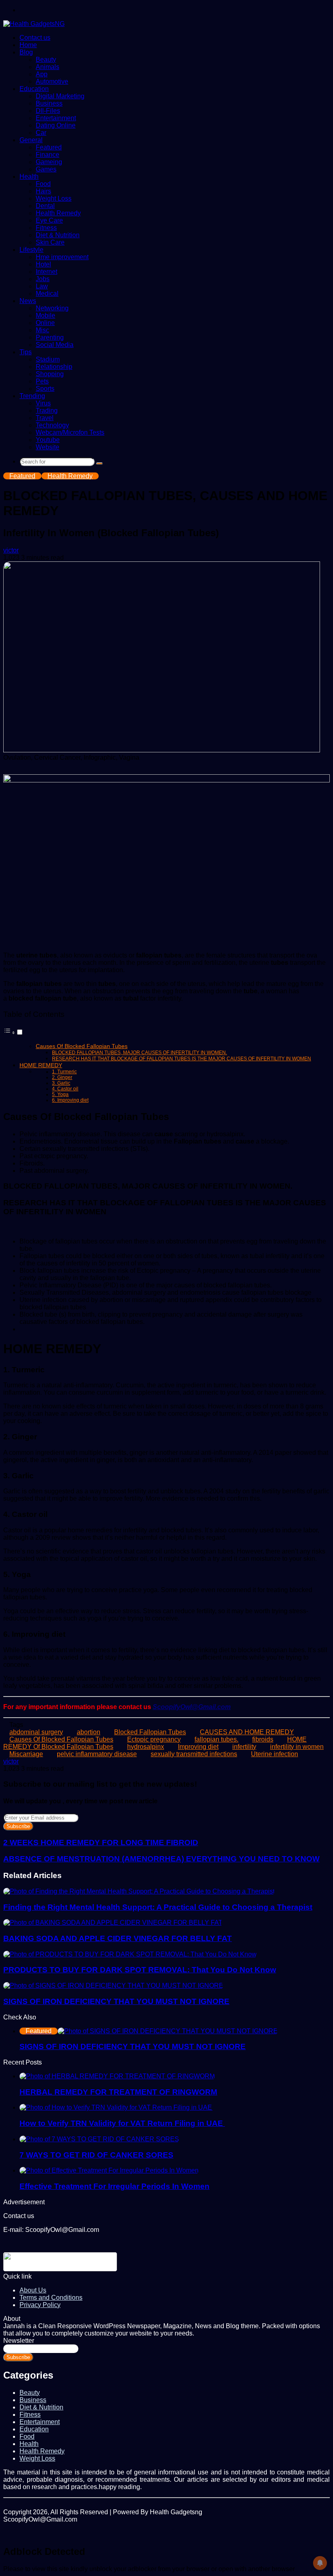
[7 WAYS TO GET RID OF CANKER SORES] (99, 2139)
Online (45, 323)
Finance (48, 155)
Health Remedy (58, 213)
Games (46, 169)
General (31, 140)
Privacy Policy (40, 2305)
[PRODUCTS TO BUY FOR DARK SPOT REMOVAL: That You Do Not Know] (130, 1954)
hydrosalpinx (146, 1747)
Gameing (49, 162)
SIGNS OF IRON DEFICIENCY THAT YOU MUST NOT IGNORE (116, 2001)
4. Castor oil (65, 1089)
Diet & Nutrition (58, 235)
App (42, 74)
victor (11, 550)
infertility (244, 1747)
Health (29, 177)
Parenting (50, 337)
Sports (45, 389)
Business (49, 103)
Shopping (50, 374)
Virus (43, 403)
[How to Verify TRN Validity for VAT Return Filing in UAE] (117, 2107)
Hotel (43, 264)
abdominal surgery (36, 1732)
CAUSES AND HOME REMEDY (247, 1732)
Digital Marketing (60, 96)
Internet (46, 272)
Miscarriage (26, 1754)
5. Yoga (60, 1094)
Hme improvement (62, 257)
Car (41, 133)
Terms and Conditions (51, 2298)
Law (42, 286)
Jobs (43, 279)
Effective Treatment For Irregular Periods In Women (115, 2186)
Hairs (43, 191)
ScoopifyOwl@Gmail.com (192, 1707)
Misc (42, 330)
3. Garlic (61, 1083)
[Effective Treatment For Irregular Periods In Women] (109, 2170)
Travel (45, 418)
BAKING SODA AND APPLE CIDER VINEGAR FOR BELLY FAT (118, 1938)
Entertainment (56, 118)
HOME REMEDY (41, 1065)
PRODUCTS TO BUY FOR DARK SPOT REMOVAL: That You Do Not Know (140, 1970)
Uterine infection (275, 1754)
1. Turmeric (64, 1071)
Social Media (55, 345)
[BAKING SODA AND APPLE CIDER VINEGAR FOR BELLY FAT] (113, 1923)
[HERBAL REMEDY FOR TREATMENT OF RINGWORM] (117, 2076)
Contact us (35, 38)
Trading (47, 411)
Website (48, 447)
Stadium (48, 359)
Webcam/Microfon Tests (70, 432)
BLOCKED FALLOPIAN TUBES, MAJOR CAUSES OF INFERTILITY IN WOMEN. (139, 1053)
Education (34, 89)
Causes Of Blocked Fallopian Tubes (82, 1046)
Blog (26, 52)
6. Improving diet (70, 1100)
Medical (47, 294)
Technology (52, 425)
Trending (32, 396)
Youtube (48, 440)
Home (28, 45)
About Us (33, 2290)
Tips (26, 352)
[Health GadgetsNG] (34, 24)
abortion (89, 1732)
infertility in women (297, 1747)
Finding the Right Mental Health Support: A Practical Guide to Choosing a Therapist (158, 1907)
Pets (42, 381)
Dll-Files (48, 111)
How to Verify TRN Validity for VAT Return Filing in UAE (122, 2123)
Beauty (46, 60)
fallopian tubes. (216, 1739)
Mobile (45, 315)
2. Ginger (62, 1077)
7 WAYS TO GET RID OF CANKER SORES (96, 2155)
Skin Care (50, 242)
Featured (49, 147)
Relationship (54, 367)
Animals (48, 67)
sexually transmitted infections (194, 1754)
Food (43, 184)
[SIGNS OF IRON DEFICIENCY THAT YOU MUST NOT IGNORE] (113, 1986)
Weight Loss (54, 198)
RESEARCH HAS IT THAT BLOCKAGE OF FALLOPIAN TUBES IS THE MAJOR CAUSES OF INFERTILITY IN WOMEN (182, 1059)
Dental (45, 206)
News (28, 301)
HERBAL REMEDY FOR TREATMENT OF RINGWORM (118, 2092)
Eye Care (49, 220)
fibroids (263, 1739)
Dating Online (56, 125)
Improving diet (198, 1747)
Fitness (46, 228)
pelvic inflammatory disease (97, 1754)
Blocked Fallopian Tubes (150, 1732)
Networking (52, 308)
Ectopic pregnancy (154, 1739)
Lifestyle (31, 250)
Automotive (52, 81)
